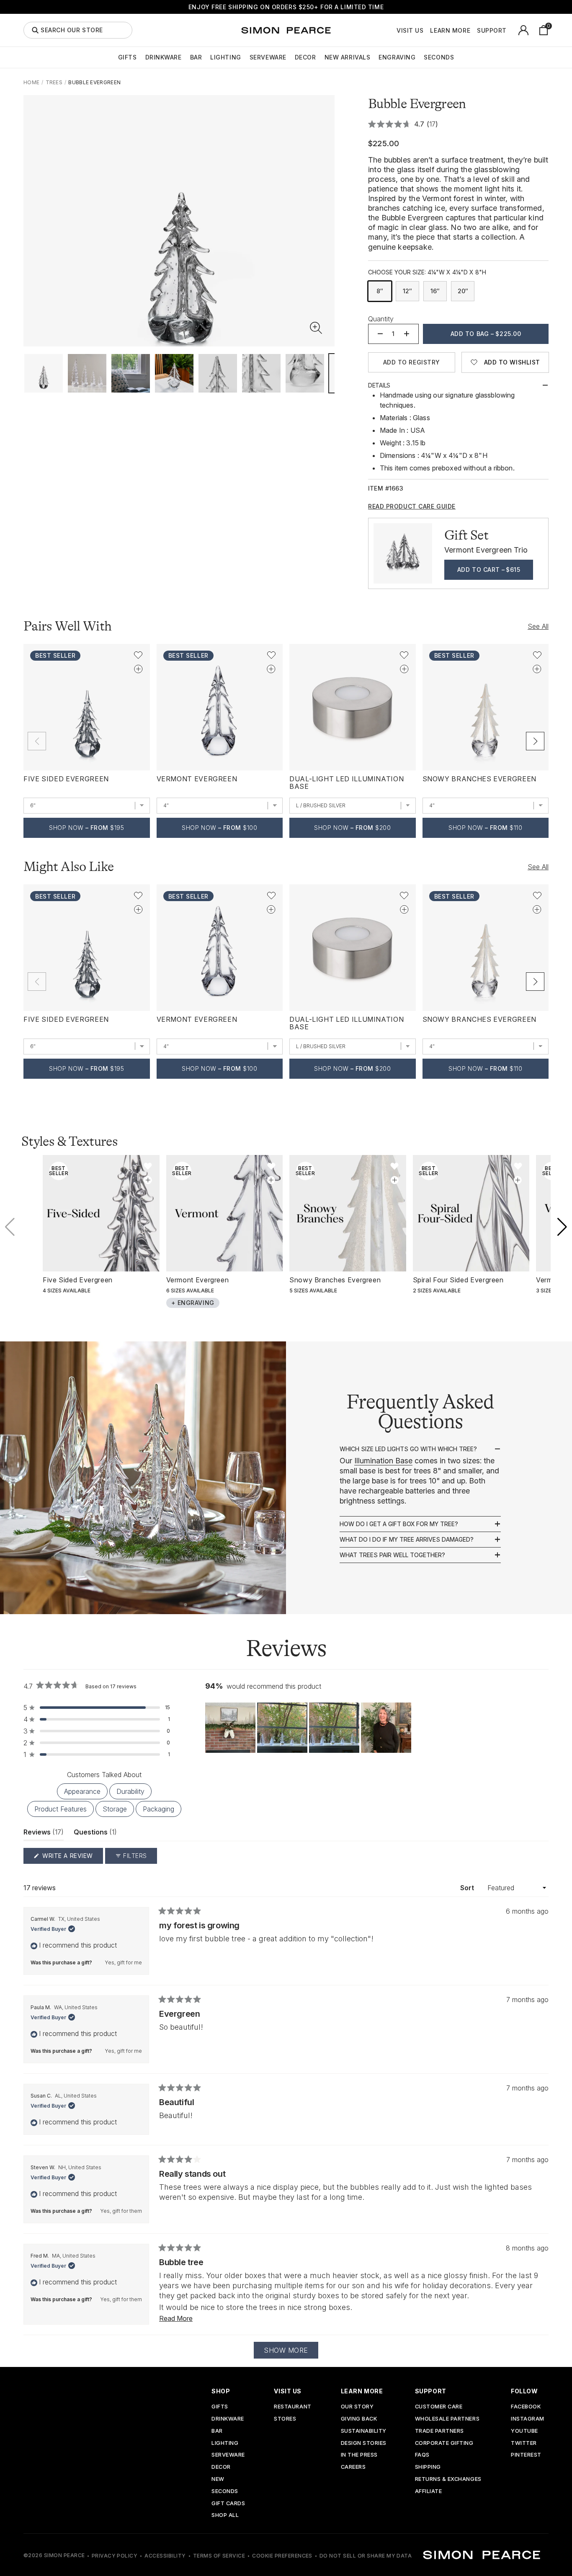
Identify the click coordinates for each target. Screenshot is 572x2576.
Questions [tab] (95, 1834)
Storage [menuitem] (115, 1809)
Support (492, 31)
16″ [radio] (435, 291)
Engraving (397, 57)
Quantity (381, 319)
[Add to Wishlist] (138, 655)
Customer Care (439, 2407)
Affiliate (429, 2492)
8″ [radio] (380, 291)
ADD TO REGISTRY (412, 362)
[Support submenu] (511, 30)
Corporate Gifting (444, 2443)
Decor (305, 57)
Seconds (439, 57)
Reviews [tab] (44, 1834)
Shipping (428, 2467)
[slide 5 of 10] (218, 373)
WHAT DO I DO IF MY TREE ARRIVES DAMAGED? (407, 1540)
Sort (468, 1888)
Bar (196, 57)
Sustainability (364, 2431)
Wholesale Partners (447, 2419)
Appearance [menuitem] (82, 1791)
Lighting (225, 57)
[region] (309, 1728)
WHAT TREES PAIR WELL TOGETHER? (392, 1555)
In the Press (359, 2455)
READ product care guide (412, 506)
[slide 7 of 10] (305, 373)
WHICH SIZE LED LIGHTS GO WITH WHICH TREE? (408, 1449)
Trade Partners (439, 2431)
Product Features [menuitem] (61, 1809)
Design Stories (364, 2443)
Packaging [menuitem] (158, 1809)
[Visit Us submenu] (428, 30)
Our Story (357, 2407)
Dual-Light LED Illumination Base (347, 783)
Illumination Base (383, 1461)
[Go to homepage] (286, 30)
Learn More (450, 31)
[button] (316, 328)
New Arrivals (348, 57)
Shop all (225, 2515)
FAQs (422, 2455)
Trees (54, 82)
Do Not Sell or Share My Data (366, 2556)
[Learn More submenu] (475, 30)
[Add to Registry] (138, 669)
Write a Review (72, 1858)
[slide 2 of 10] (87, 373)
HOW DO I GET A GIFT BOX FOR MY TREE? (399, 1524)
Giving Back (359, 2419)
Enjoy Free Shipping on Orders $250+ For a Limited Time (286, 7)
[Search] (35, 30)
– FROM (86, 828)
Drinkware (164, 57)
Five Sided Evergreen (66, 779)
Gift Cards (228, 2504)
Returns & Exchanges (448, 2479)
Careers (353, 2467)
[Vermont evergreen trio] (403, 553)
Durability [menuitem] (130, 1791)
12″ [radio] (407, 291)
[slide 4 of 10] (174, 373)
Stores (285, 2419)
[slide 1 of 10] (44, 373)
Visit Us (410, 31)
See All (538, 626)
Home (31, 82)
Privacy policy (115, 2556)
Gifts (128, 57)
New (218, 2479)
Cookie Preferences (282, 2556)
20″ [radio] (463, 291)
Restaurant (292, 2407)
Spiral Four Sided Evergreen (458, 1280)
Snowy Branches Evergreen (479, 779)
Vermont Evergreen (197, 779)
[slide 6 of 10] (261, 373)
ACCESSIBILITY (165, 2556)
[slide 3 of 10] (131, 373)
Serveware (268, 57)
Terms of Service (219, 2556)
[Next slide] (535, 741)
